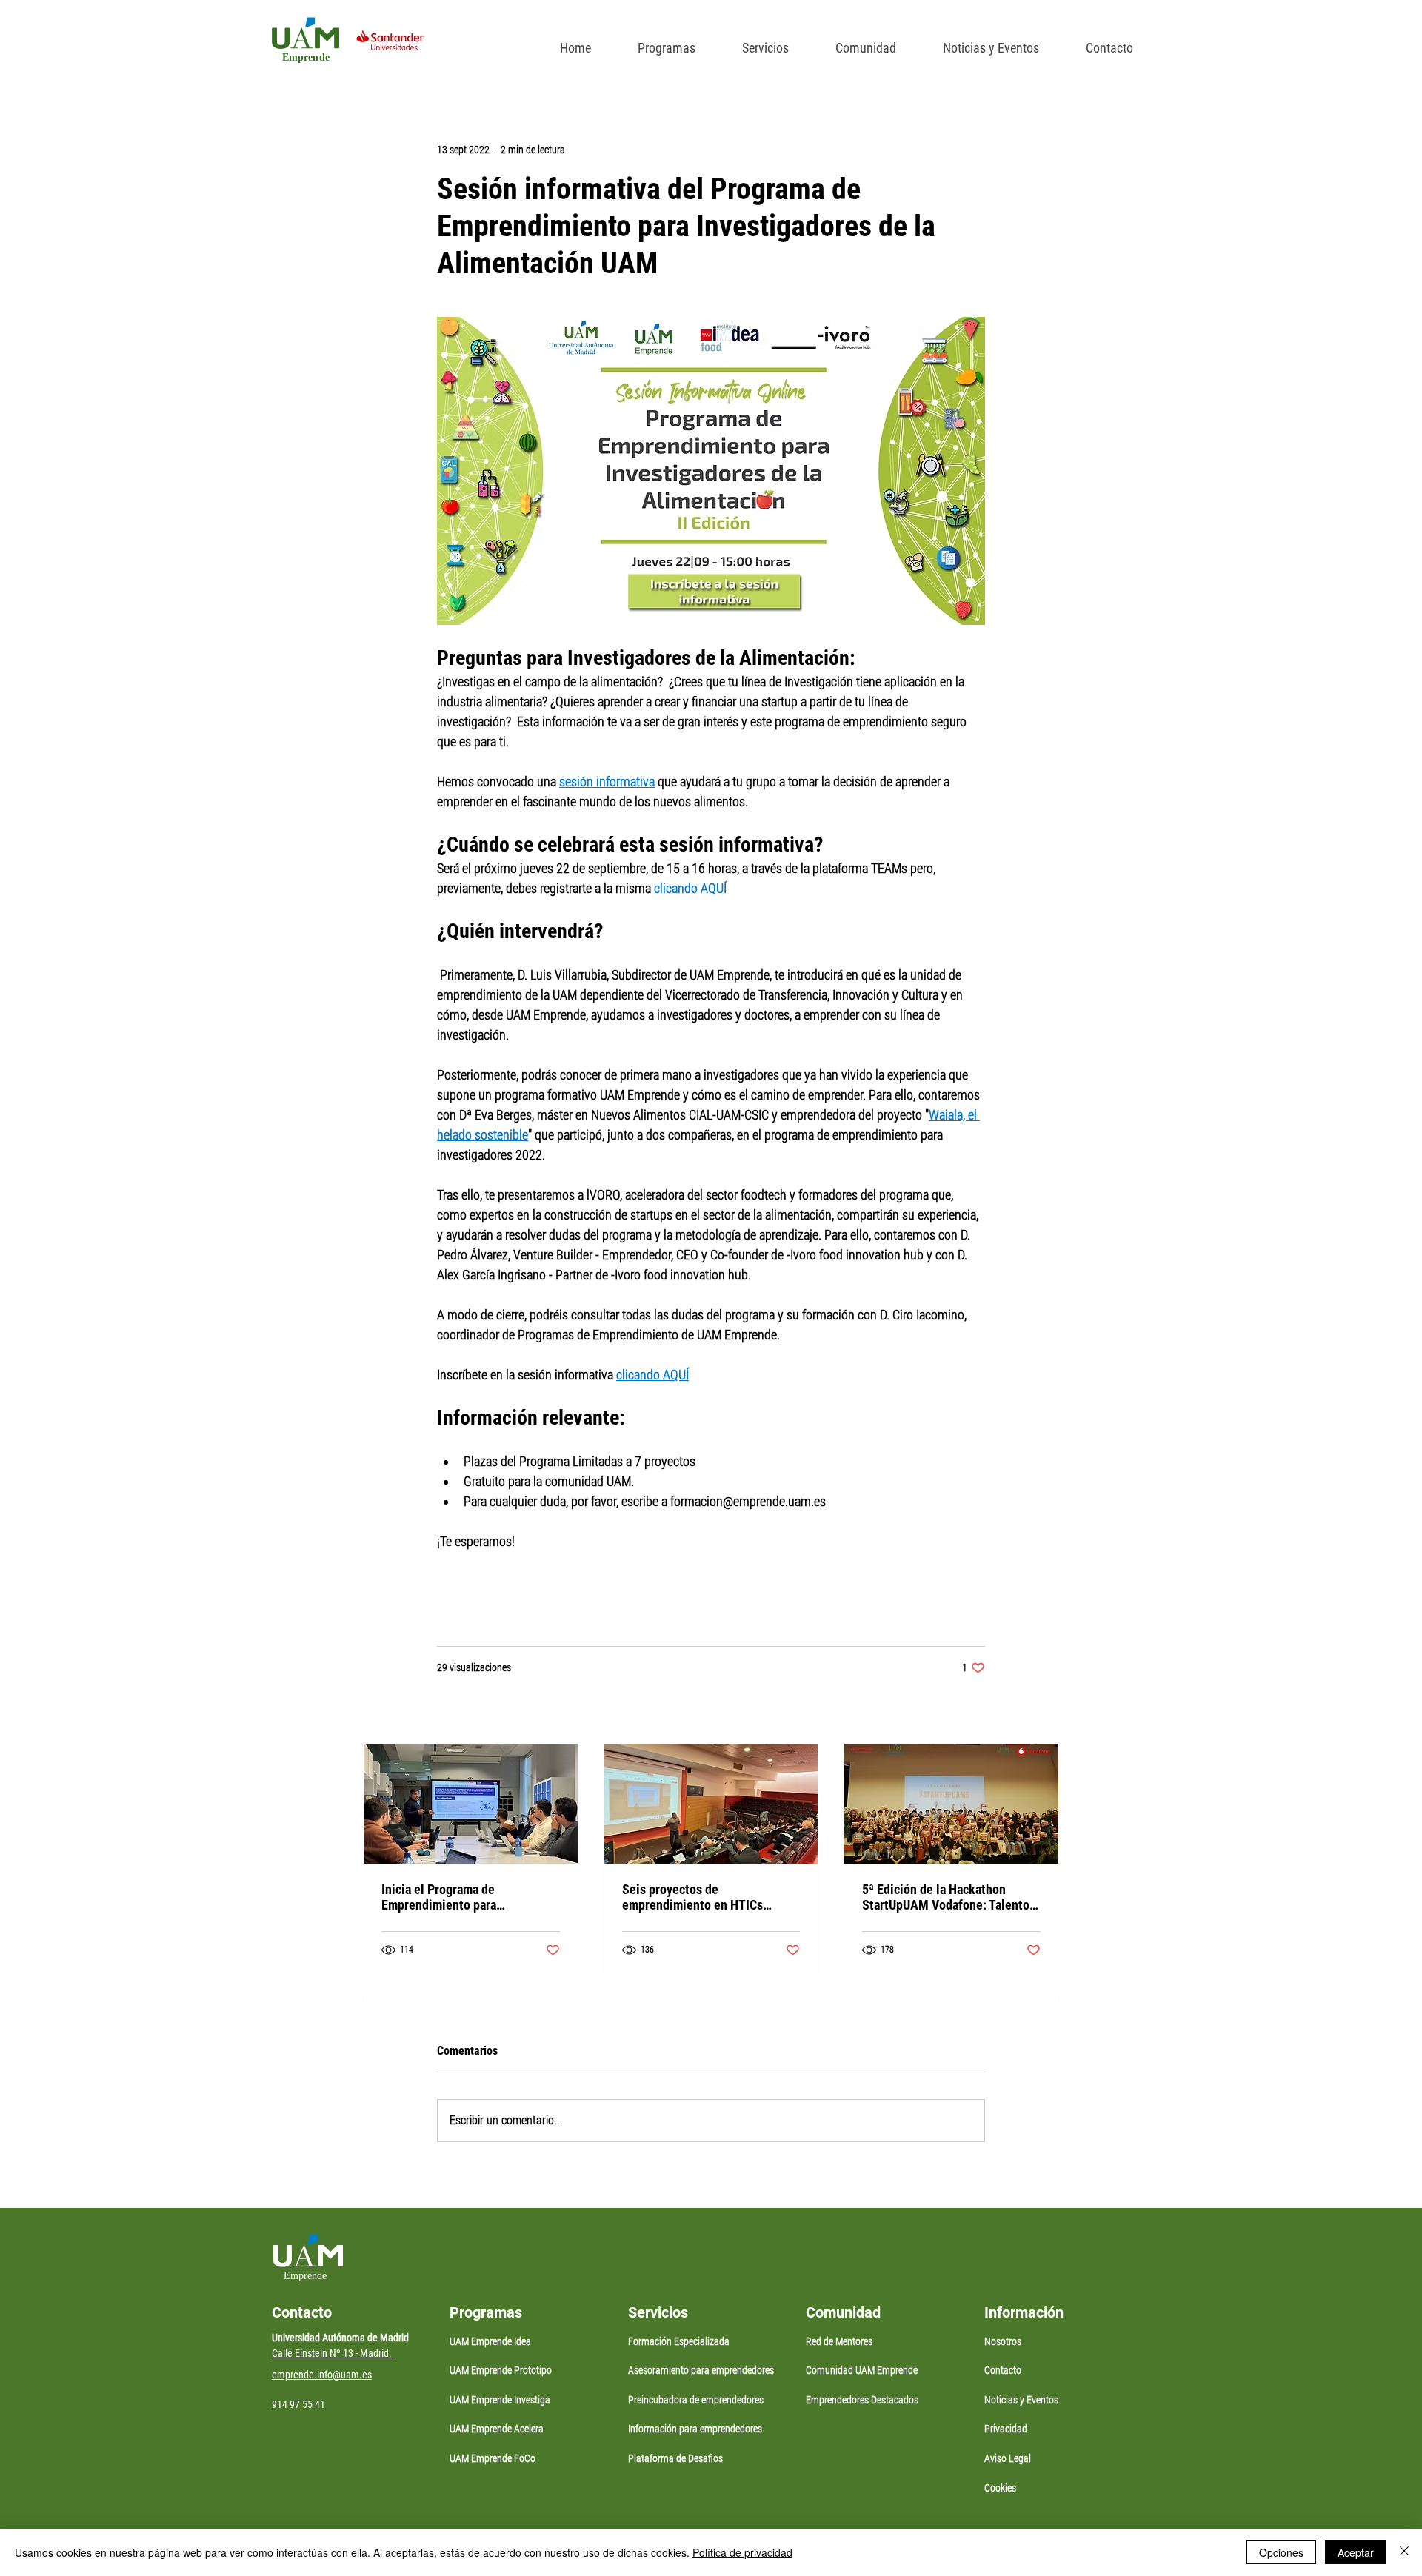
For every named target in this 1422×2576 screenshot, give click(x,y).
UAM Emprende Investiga (500, 2400)
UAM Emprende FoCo (493, 2458)
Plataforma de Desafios (675, 2458)
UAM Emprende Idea (490, 2341)
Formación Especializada (679, 2341)
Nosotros (1003, 2341)
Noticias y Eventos (1021, 2400)
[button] (660, 41)
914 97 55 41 (298, 2404)
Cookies (1000, 2488)
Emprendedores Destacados (862, 2400)
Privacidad (1006, 2429)
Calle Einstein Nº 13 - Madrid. (333, 2353)
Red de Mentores (839, 2341)
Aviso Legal (1008, 2458)
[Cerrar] (1404, 2552)
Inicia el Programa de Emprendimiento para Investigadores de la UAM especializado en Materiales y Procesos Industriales (461, 1897)
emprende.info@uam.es (322, 2375)
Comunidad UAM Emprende (862, 2370)
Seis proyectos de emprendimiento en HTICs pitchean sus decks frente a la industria (702, 1897)
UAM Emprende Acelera (497, 2429)
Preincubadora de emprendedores (696, 2400)
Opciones (1281, 2552)
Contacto (1003, 2370)
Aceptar (1356, 2552)
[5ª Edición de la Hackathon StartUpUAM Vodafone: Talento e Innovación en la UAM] (951, 1804)
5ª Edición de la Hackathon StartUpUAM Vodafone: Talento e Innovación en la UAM (951, 1897)
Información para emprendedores (695, 2429)
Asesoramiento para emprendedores (701, 2370)
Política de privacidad (742, 2552)
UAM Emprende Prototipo (501, 2370)
